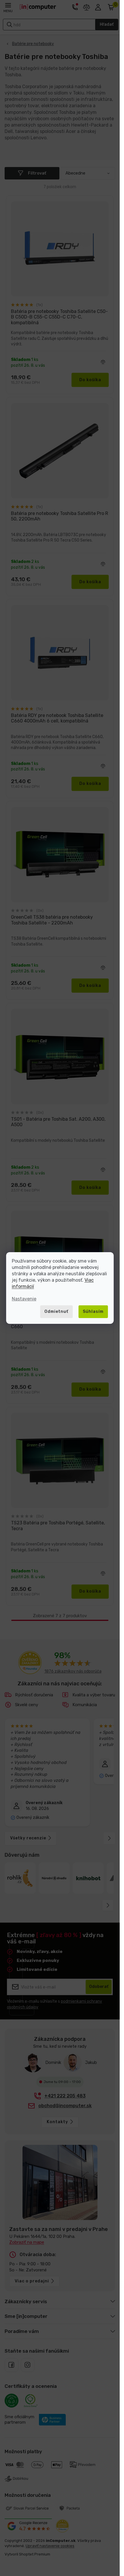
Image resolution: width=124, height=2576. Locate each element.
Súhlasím (93, 1312)
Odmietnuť (56, 1312)
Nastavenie (24, 1299)
